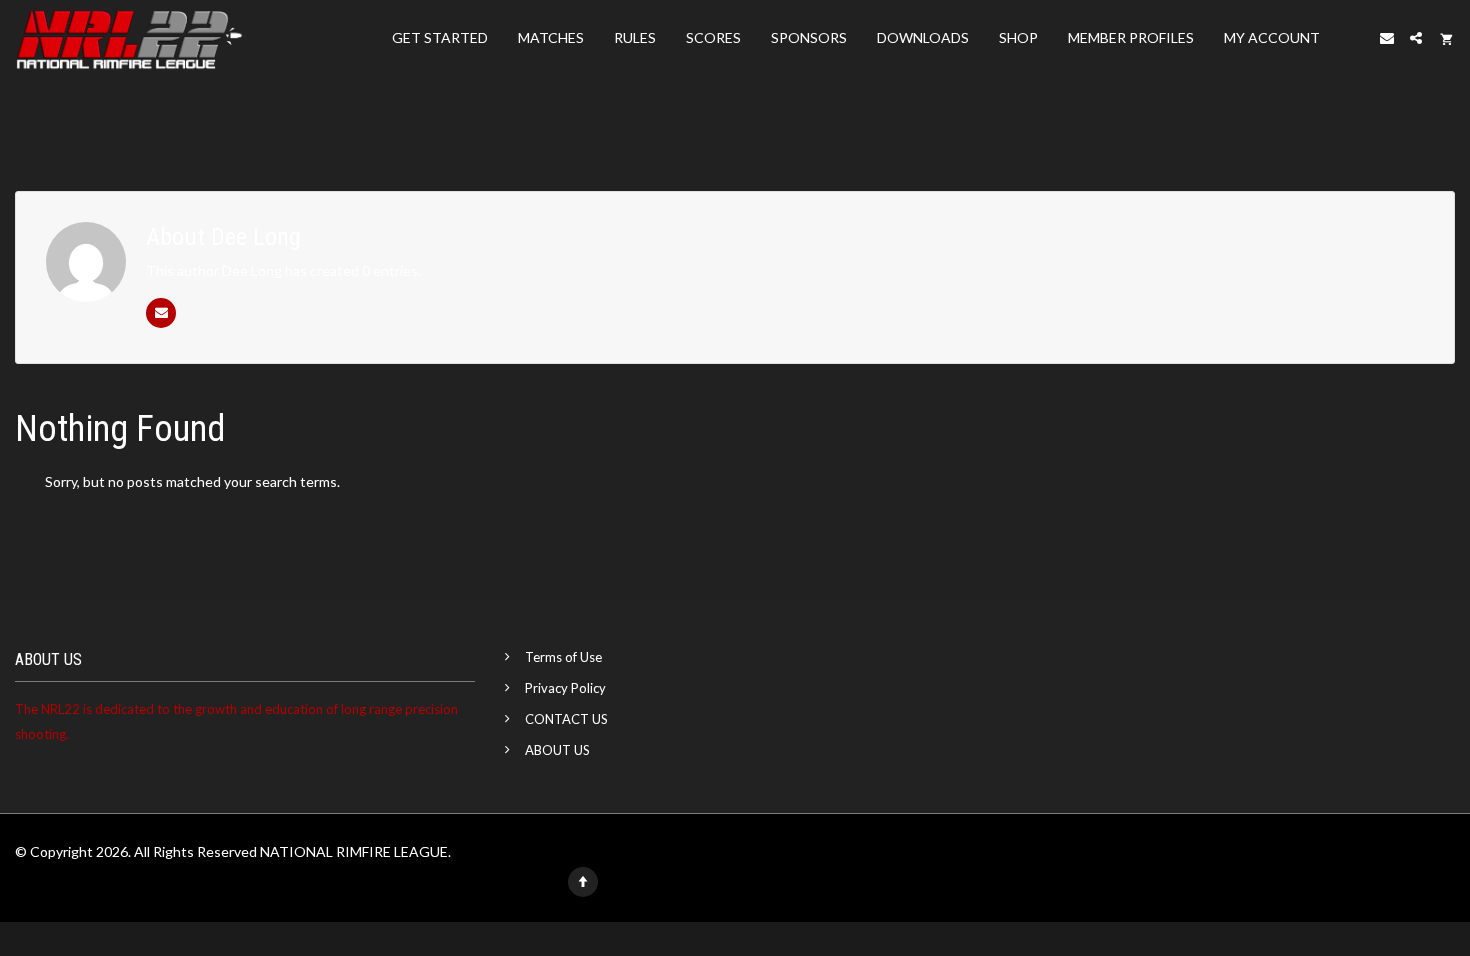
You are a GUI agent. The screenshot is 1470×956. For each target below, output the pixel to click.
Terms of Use (563, 657)
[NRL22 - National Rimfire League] (129, 38)
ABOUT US (557, 750)
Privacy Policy (565, 688)
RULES (635, 37)
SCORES (713, 37)
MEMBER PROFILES (1131, 37)
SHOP (1018, 37)
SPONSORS (809, 37)
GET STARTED (440, 37)
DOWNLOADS (923, 37)
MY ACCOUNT (1272, 37)
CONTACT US (566, 719)
